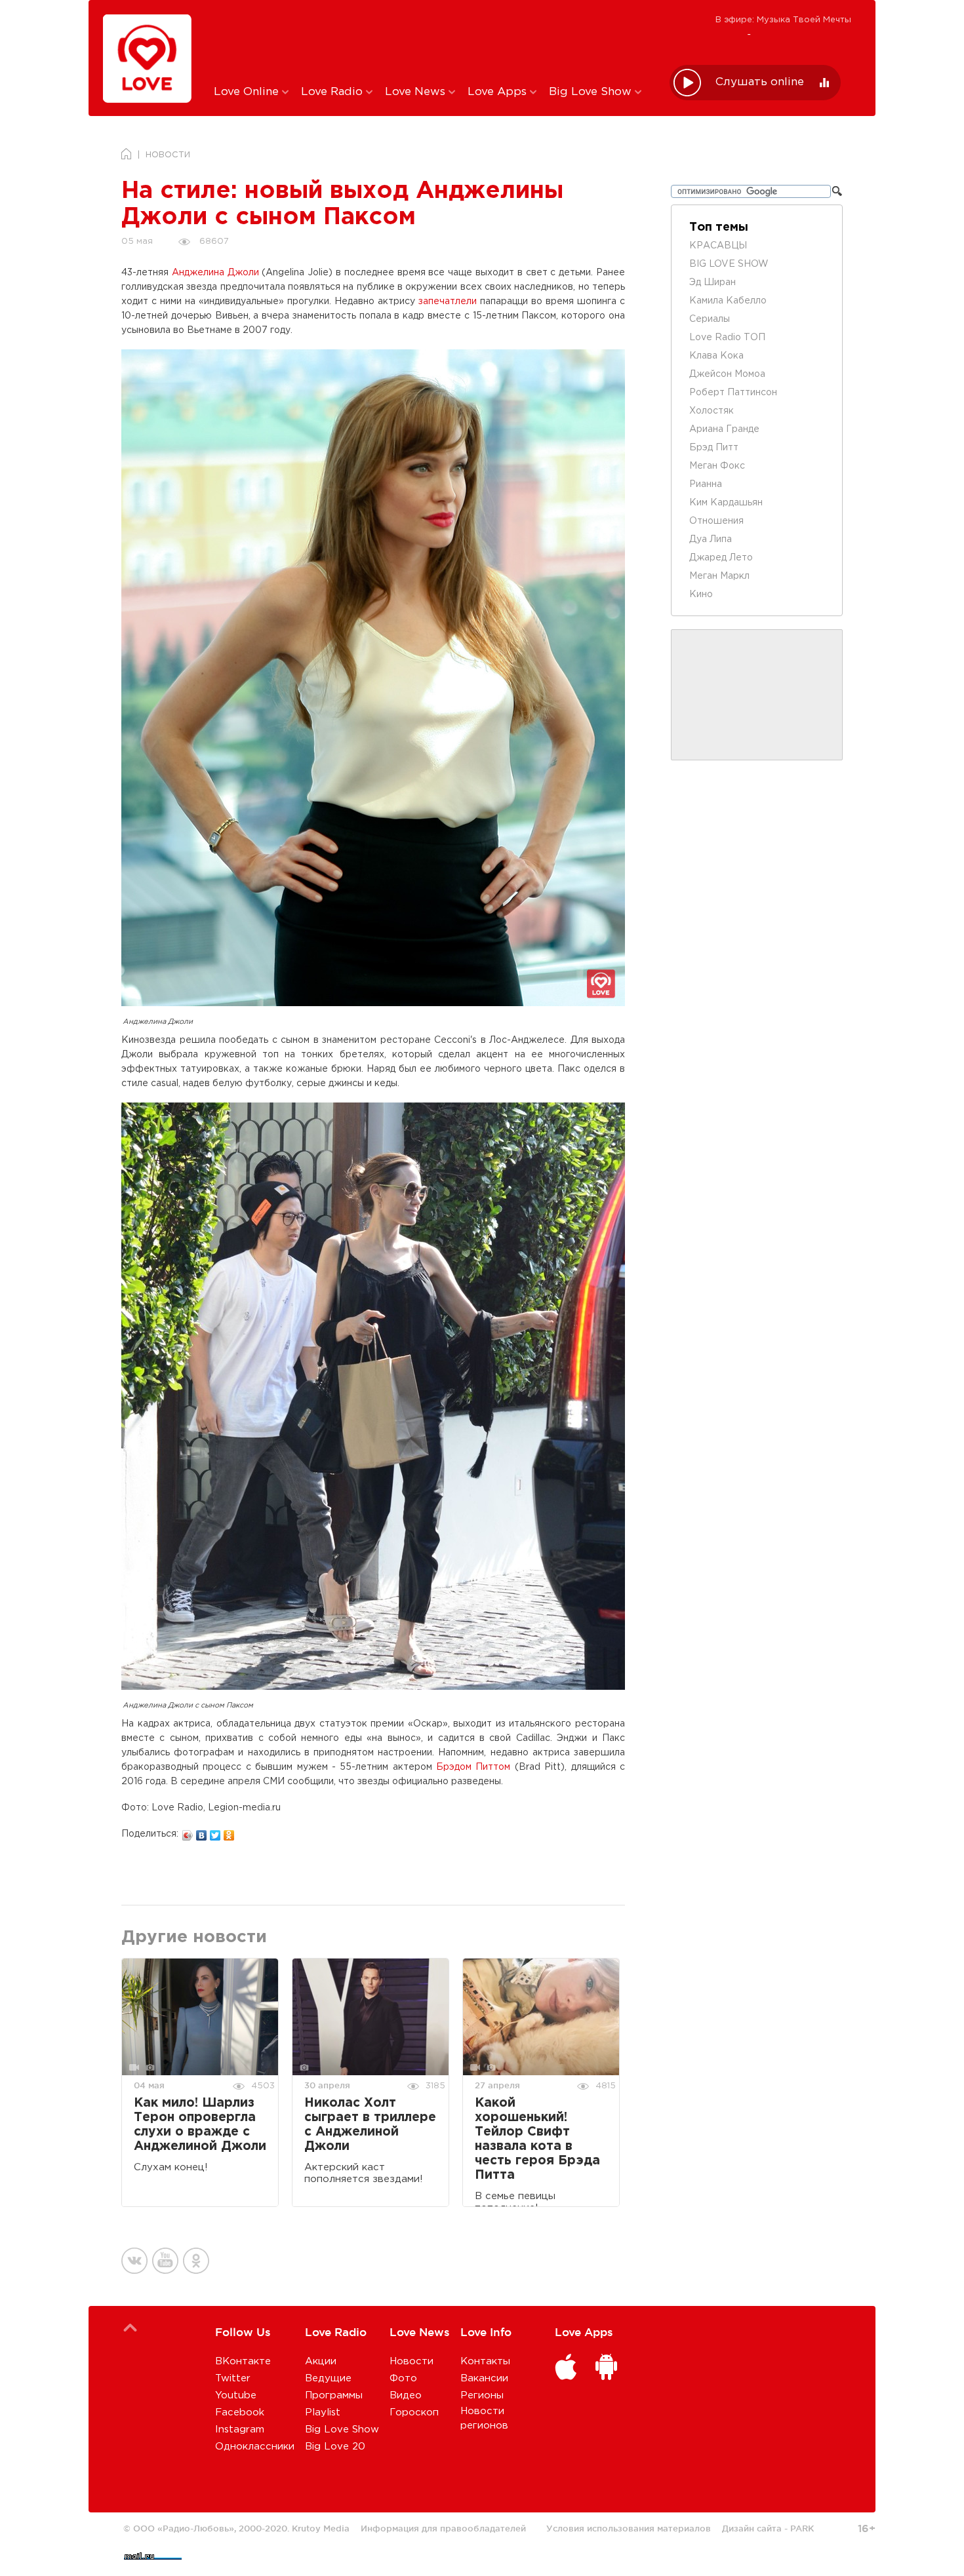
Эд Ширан (713, 283)
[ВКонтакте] (202, 1832)
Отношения (716, 521)
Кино (701, 595)
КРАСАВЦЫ (718, 246)
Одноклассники (255, 2447)
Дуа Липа (711, 539)
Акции (321, 2361)
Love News (417, 92)
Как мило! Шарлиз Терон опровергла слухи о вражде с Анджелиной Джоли (200, 2125)
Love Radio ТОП (727, 338)
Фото (403, 2378)
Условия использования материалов (629, 2528)
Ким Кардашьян (726, 503)
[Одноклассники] (229, 1832)
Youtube (236, 2395)
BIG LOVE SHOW (729, 264)
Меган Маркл (719, 576)
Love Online (248, 92)
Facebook (240, 2412)
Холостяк (712, 411)
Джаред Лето (721, 558)
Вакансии (484, 2378)
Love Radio (333, 92)
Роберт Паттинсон (733, 393)
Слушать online (760, 82)
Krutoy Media (321, 2528)
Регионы (482, 2395)
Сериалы (710, 319)
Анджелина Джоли (215, 273)
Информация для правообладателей (443, 2528)
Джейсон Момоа (727, 374)
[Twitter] (215, 1832)
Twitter (233, 2378)
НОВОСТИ (168, 155)
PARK (802, 2528)
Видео (406, 2395)
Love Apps (499, 92)
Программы (334, 2395)
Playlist (323, 2412)
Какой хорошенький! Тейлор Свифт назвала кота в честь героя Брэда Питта (537, 2139)
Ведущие (328, 2378)
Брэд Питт (714, 448)
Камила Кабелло (728, 301)
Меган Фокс (717, 466)
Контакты (485, 2361)
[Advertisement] (432, 41)
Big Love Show (592, 92)
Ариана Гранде (724, 429)
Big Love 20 (335, 2447)
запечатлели (448, 302)
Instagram (240, 2430)
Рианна (706, 484)
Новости (412, 2361)
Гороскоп (414, 2412)
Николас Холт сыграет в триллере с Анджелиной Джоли (370, 2125)
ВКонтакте (243, 2361)
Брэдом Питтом (473, 1767)
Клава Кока (716, 356)
